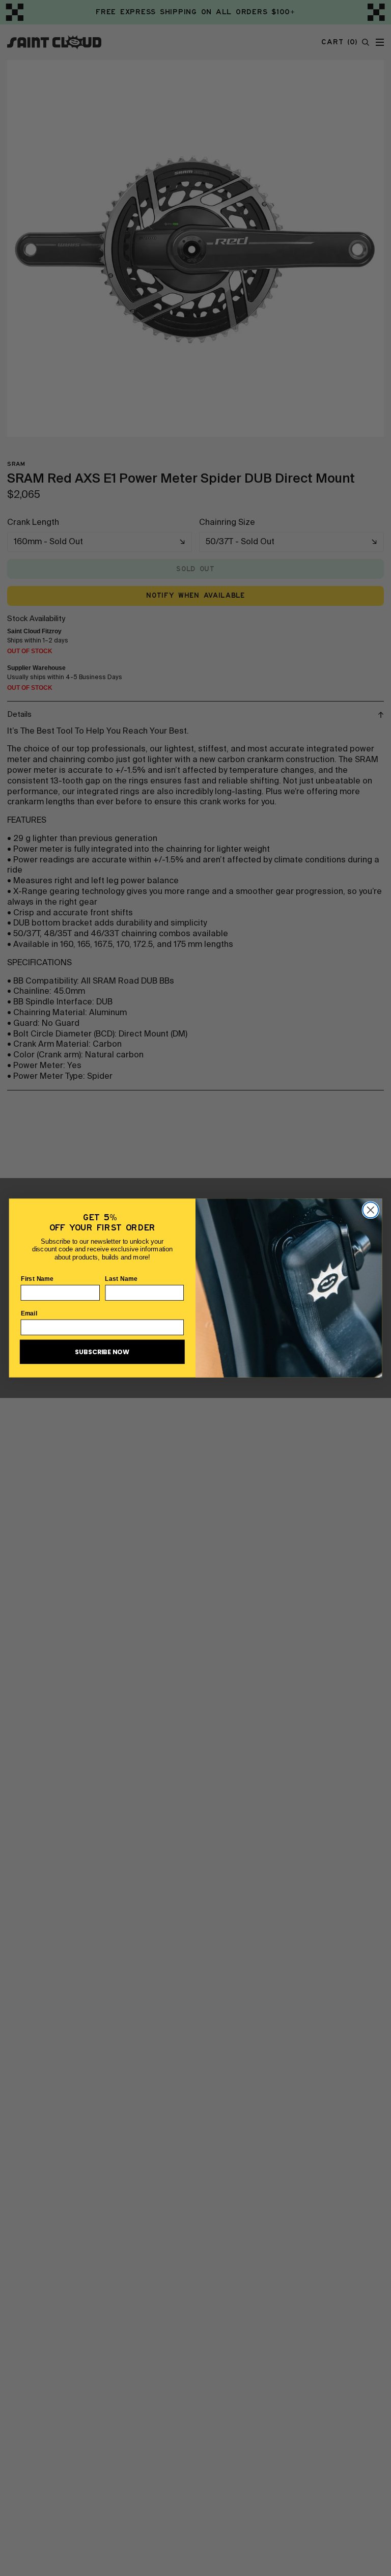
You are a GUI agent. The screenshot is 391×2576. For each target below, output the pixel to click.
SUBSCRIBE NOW (102, 1352)
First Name (37, 1278)
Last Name (121, 1278)
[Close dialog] (370, 1210)
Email (29, 1313)
